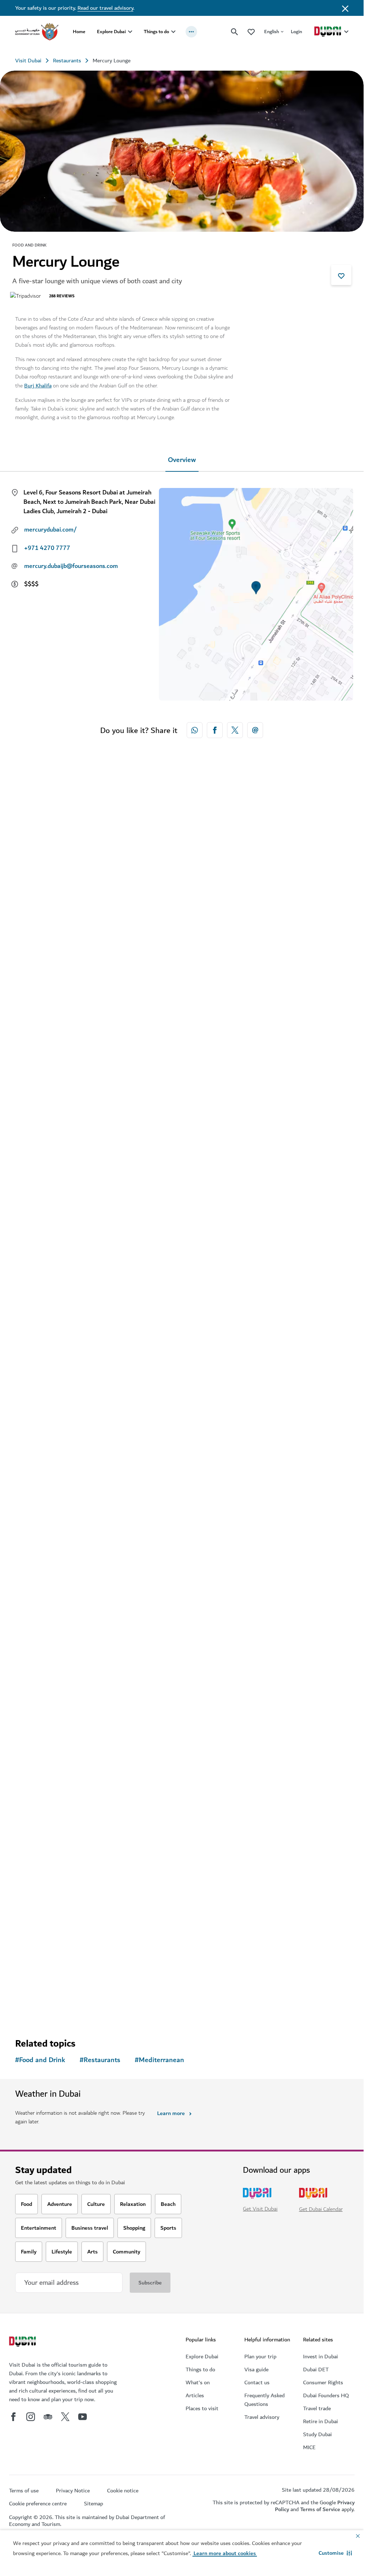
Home (79, 32)
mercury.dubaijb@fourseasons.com (71, 566)
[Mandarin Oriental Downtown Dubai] (182, 922)
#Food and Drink (40, 2060)
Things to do (156, 32)
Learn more (171, 2113)
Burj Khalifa (38, 386)
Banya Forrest (45, 1659)
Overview (182, 460)
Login (296, 32)
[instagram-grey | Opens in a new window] (31, 2417)
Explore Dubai (111, 32)
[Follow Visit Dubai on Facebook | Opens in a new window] (13, 2417)
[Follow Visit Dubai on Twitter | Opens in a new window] (65, 2417)
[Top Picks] (251, 32)
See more (39, 2007)
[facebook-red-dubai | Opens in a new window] (215, 730)
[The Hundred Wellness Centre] (182, 1825)
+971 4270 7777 (47, 548)
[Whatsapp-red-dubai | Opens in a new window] (195, 730)
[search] (235, 32)
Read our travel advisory (105, 8)
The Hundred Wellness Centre (70, 1966)
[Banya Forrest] (182, 1518)
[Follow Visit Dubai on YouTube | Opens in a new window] (83, 2417)
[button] (335, 2553)
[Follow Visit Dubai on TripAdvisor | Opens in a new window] (48, 2417)
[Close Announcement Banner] (345, 8)
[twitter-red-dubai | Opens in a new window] (235, 730)
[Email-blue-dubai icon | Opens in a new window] (255, 730)
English (272, 32)
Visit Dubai (28, 61)
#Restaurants (100, 2060)
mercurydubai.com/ (50, 530)
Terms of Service (320, 2509)
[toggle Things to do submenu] (173, 32)
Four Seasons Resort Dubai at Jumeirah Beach (94, 1352)
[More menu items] (191, 32)
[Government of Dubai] (37, 32)
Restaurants (67, 61)
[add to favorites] (341, 275)
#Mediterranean (159, 2060)
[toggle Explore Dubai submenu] (130, 32)
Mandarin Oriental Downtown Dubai (79, 1063)
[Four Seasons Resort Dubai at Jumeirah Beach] (182, 1211)
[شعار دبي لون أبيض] (23, 2342)
